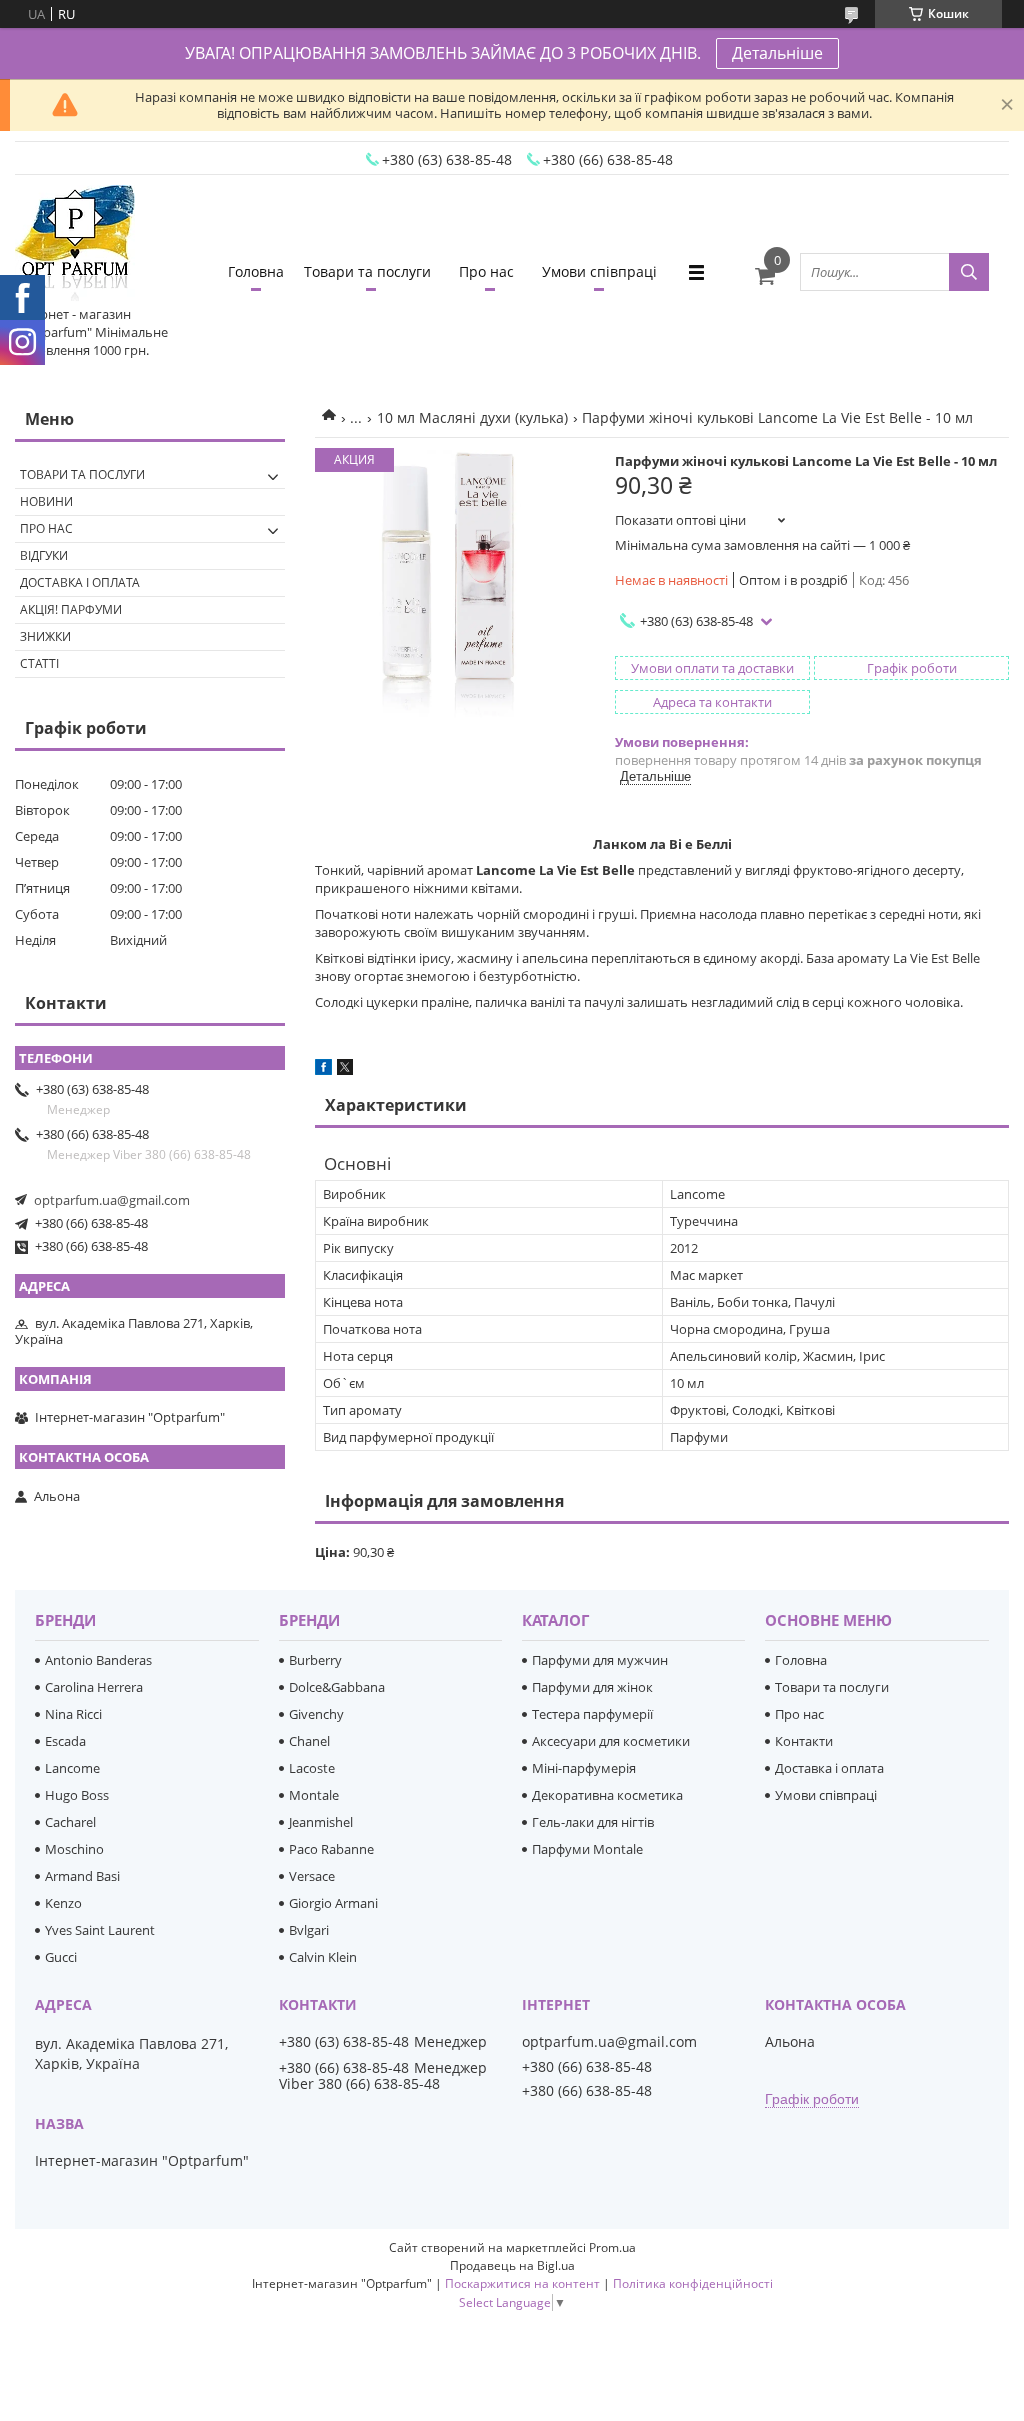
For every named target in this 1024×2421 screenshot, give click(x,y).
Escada (65, 1741)
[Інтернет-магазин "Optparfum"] (75, 245)
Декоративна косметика (607, 1795)
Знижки (45, 636)
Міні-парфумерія (584, 1768)
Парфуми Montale (587, 1849)
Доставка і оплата (80, 582)
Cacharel (70, 1822)
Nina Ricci (73, 1714)
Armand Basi (82, 1876)
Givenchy (316, 1714)
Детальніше (777, 53)
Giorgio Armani (333, 1903)
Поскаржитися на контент (522, 2283)
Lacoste (312, 1768)
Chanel (309, 1741)
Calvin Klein (323, 1957)
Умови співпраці (599, 271)
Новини (46, 501)
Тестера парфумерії (592, 1714)
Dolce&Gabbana (337, 1687)
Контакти (804, 1741)
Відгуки (44, 555)
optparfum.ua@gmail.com (112, 1200)
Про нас (486, 271)
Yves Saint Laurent (100, 1930)
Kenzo (63, 1903)
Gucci (61, 1957)
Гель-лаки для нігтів (593, 1822)
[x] (345, 1070)
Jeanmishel (321, 1822)
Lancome (72, 1768)
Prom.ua (612, 2247)
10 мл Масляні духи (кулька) (472, 417)
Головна (256, 271)
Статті (39, 663)
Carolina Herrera (94, 1687)
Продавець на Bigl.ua (512, 2265)
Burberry (315, 1660)
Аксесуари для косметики (611, 1741)
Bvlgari (309, 1930)
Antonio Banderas (98, 1660)
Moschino (74, 1849)
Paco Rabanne (331, 1849)
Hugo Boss (77, 1795)
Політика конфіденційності (693, 2283)
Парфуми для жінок (592, 1687)
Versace (312, 1876)
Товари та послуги (367, 271)
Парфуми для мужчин (600, 1660)
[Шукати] (969, 272)
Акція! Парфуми (71, 609)
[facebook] (323, 1070)
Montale (314, 1795)
